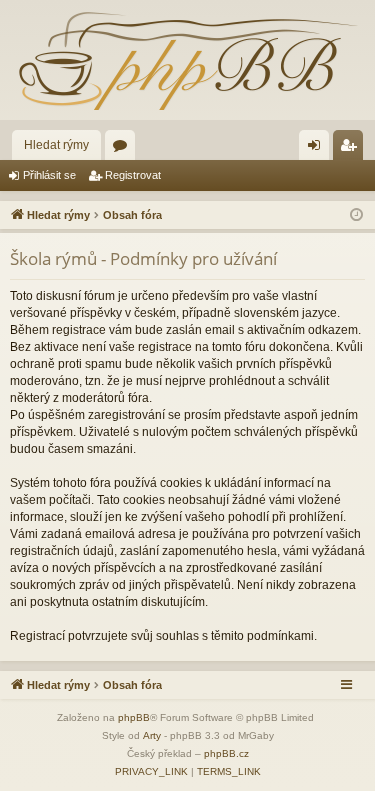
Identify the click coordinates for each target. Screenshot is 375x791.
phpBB (134, 717)
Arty (152, 735)
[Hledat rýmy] (187, 60)
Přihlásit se (49, 175)
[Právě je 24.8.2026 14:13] (356, 215)
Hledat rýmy (56, 145)
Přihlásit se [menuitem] (318, 149)
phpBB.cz (226, 753)
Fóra (124, 149)
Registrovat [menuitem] (352, 149)
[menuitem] (151, 772)
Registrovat (133, 175)
